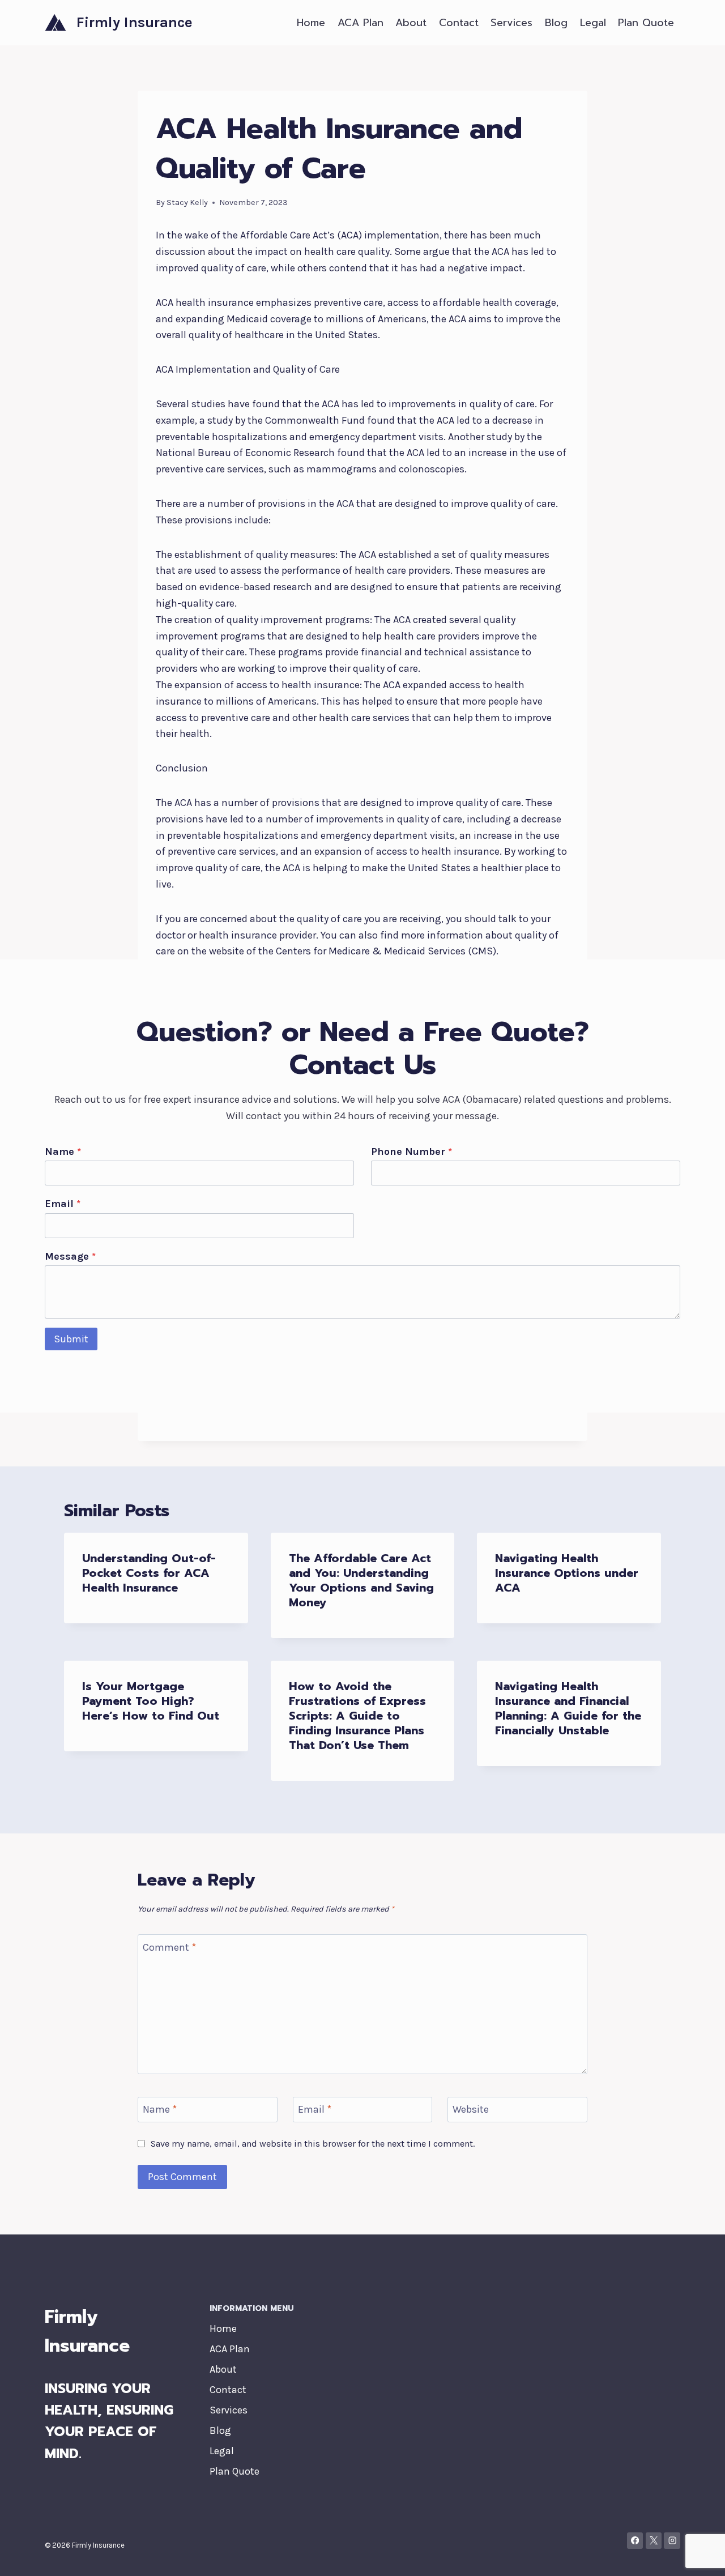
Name (63, 1151)
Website (471, 2109)
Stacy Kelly (187, 202)
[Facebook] (635, 2541)
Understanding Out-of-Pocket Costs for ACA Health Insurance (149, 1573)
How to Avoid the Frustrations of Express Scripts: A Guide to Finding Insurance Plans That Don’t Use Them (357, 1716)
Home (311, 23)
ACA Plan (361, 23)
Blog (556, 23)
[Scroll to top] (699, 2556)
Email (63, 1204)
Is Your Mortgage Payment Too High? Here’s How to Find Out (151, 1701)
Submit (71, 1339)
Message (70, 1256)
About (411, 23)
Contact (459, 23)
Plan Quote (646, 23)
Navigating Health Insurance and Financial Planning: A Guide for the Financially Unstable (568, 1708)
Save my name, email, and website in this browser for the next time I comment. (313, 2144)
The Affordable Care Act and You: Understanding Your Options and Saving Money (361, 1580)
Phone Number (411, 1151)
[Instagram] (672, 2541)
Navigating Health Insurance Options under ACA (567, 1573)
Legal (593, 23)
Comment (169, 1947)
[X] (654, 2541)
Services (511, 23)
